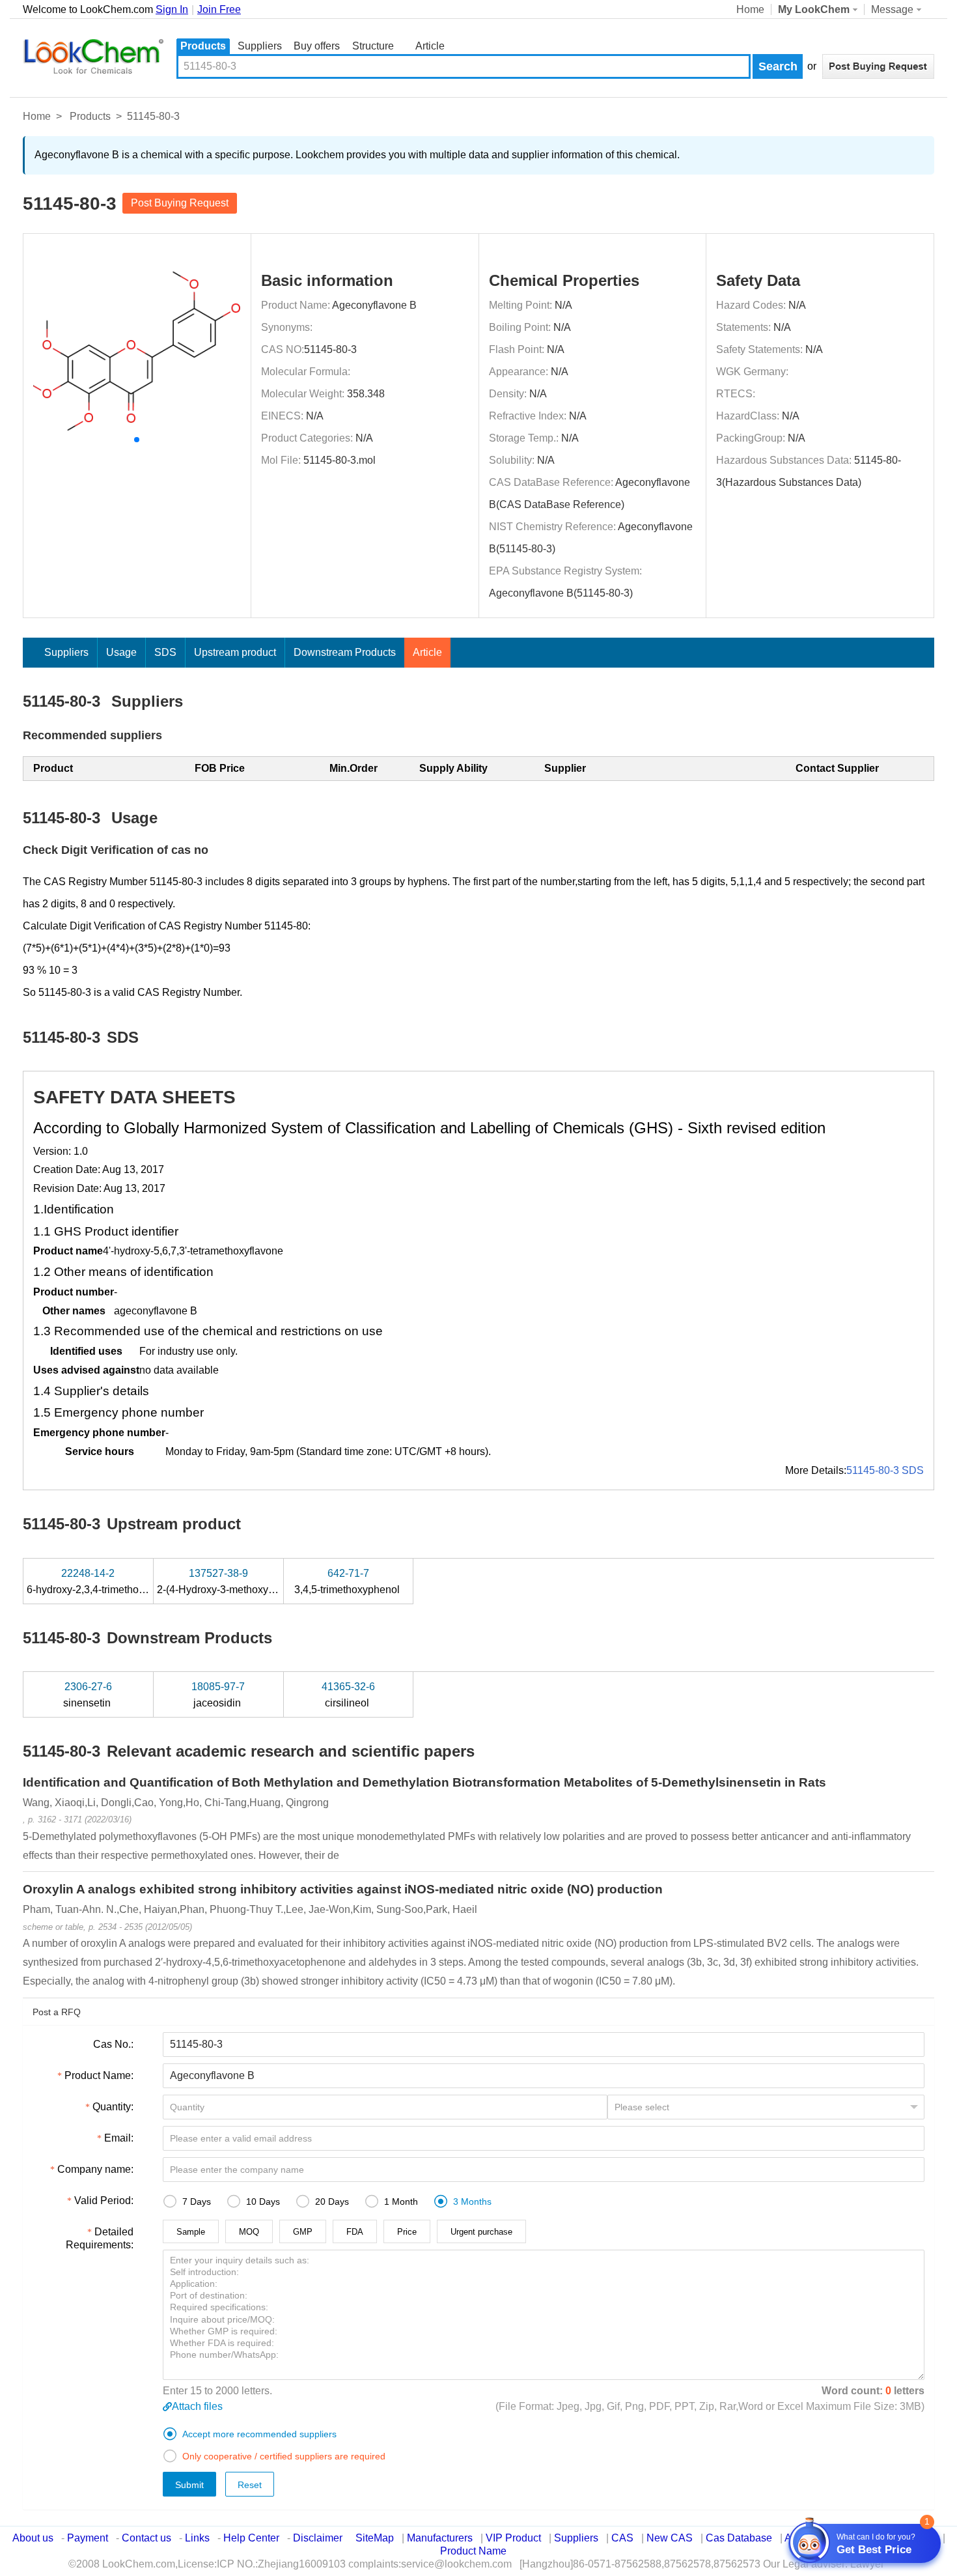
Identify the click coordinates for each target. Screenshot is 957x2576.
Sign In (172, 9)
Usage (121, 652)
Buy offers (317, 46)
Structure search (373, 47)
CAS (622, 2538)
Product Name (473, 2551)
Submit (189, 2485)
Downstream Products (345, 652)
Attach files (197, 2406)
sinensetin (88, 1695)
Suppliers (260, 46)
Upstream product (235, 652)
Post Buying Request (180, 203)
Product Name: (99, 2075)
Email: (119, 2138)
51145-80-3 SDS (885, 1470)
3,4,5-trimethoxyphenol (348, 1581)
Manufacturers (440, 2538)
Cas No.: (113, 2044)
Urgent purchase (481, 2232)
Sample (191, 2232)
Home (750, 9)
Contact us (146, 2538)
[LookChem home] (93, 57)
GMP (303, 2232)
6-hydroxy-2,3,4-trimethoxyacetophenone (122, 1581)
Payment (88, 2538)
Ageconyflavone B (374, 305)
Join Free (219, 9)
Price (407, 2232)
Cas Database (739, 2538)
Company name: (95, 2169)
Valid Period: (104, 2201)
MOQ (249, 2232)
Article (430, 46)
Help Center (251, 2538)
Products (203, 46)
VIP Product (513, 2538)
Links (197, 2538)
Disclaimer (318, 2538)
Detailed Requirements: (100, 2238)
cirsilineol (348, 1695)
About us (33, 2538)
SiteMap (375, 2538)
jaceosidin (218, 1695)
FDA (355, 2232)
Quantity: (113, 2107)
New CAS (670, 2538)
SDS (165, 652)
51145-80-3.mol (340, 460)
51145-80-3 (330, 349)
